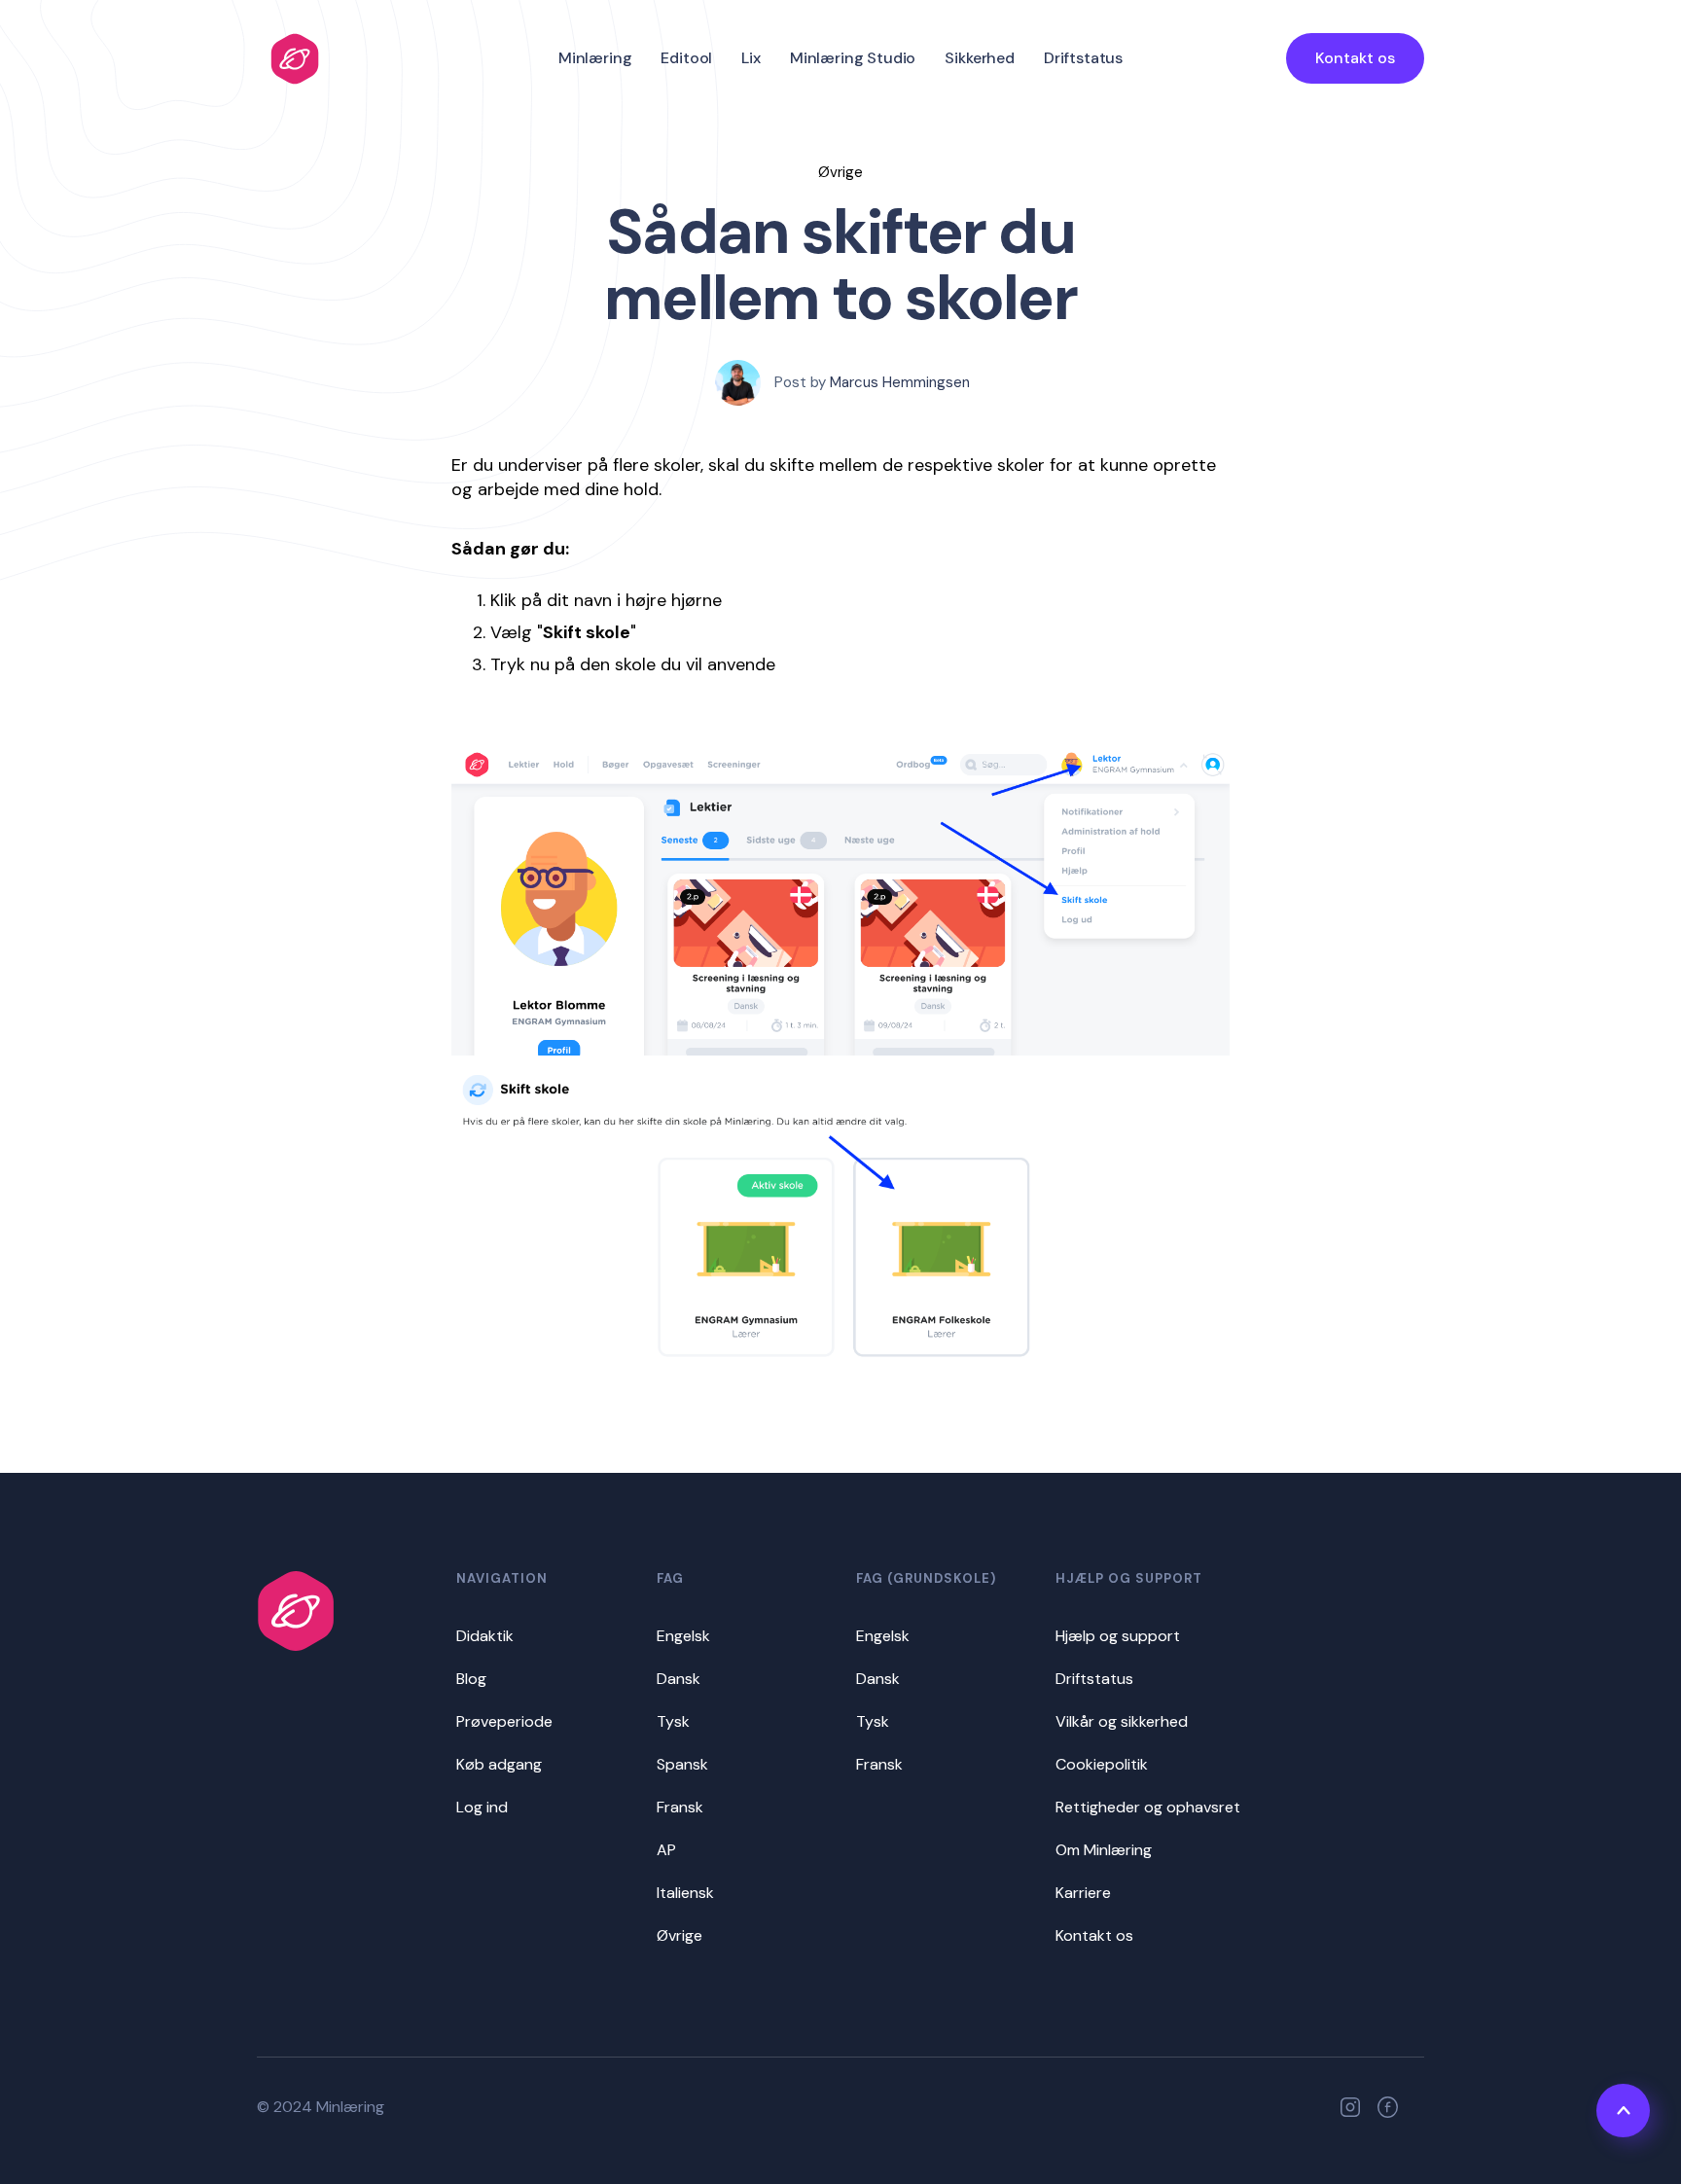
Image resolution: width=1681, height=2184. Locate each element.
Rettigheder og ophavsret (1148, 1807)
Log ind (482, 1807)
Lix (751, 58)
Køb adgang (499, 1764)
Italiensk (685, 1893)
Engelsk (683, 1636)
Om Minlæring (1104, 1850)
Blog (471, 1679)
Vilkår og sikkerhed (1122, 1721)
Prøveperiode (504, 1721)
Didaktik (485, 1636)
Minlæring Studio (853, 58)
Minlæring (595, 58)
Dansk (679, 1679)
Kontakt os (1355, 58)
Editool (686, 58)
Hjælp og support (1118, 1636)
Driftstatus (1083, 58)
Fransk (680, 1807)
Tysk (673, 1721)
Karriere (1083, 1893)
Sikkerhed (980, 58)
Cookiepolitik (1102, 1764)
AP (666, 1850)
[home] (295, 59)
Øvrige (680, 1935)
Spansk (682, 1764)
